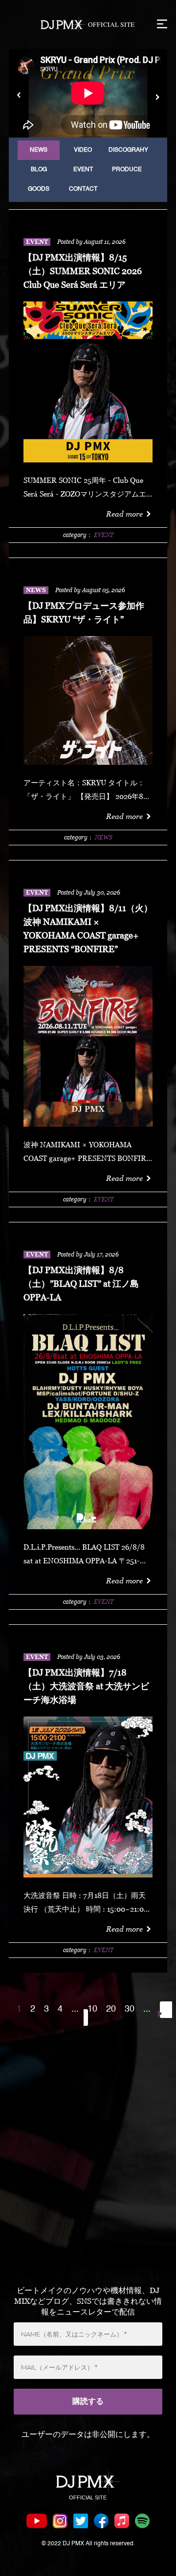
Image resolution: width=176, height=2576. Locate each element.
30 (130, 2009)
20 (111, 2009)
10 (92, 2009)
